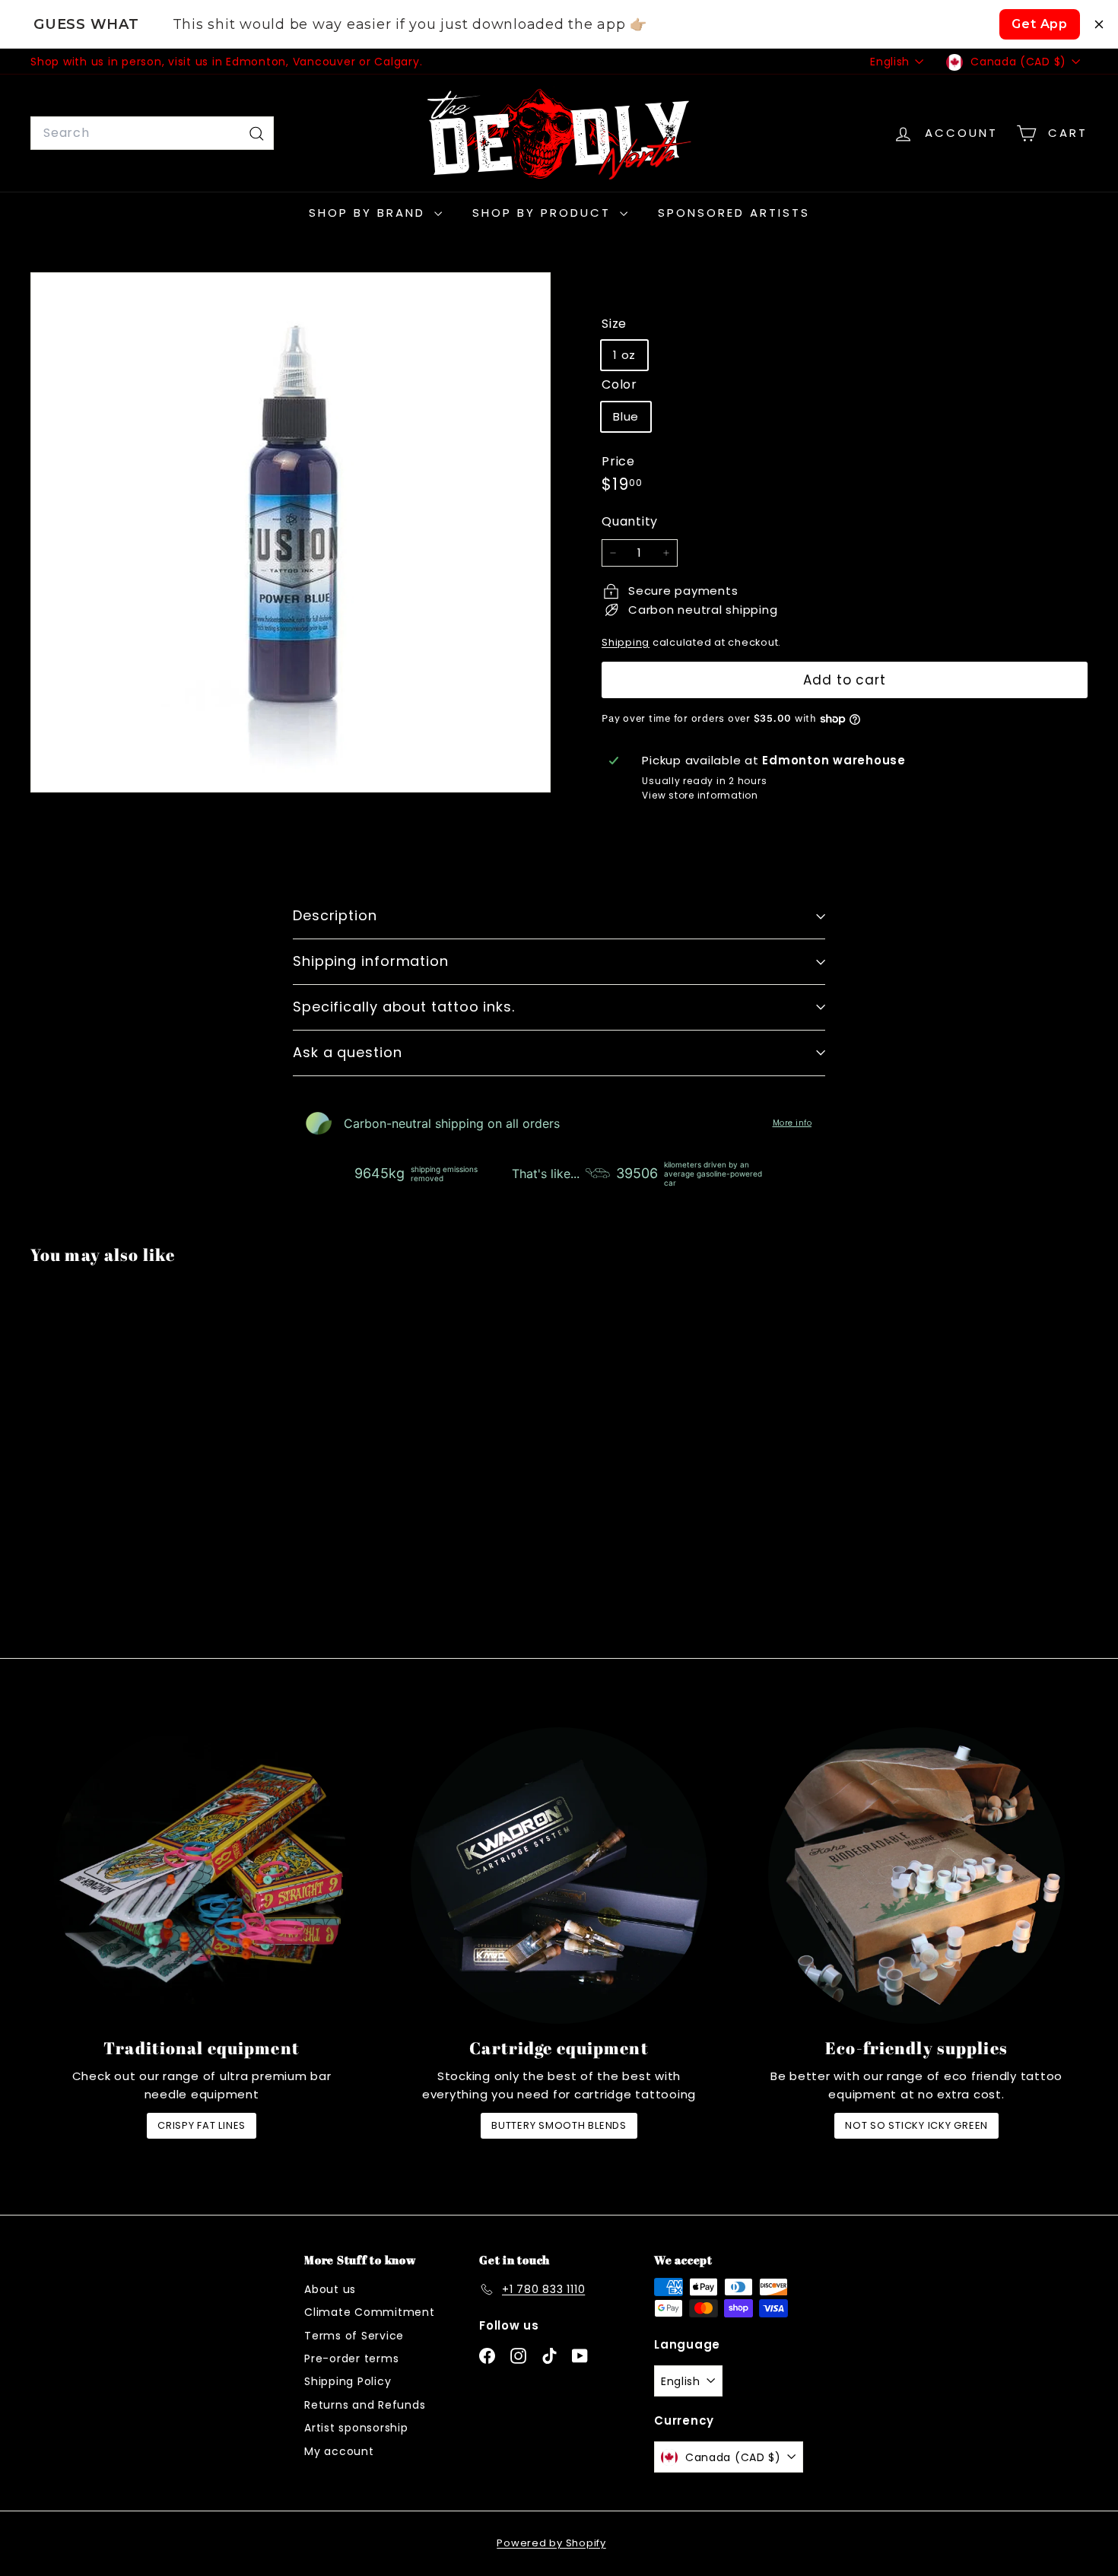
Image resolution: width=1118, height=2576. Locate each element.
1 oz (624, 355)
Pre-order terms (351, 2358)
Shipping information (371, 961)
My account (339, 2451)
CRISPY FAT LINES (202, 2125)
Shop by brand (370, 213)
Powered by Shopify (551, 2543)
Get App (1040, 24)
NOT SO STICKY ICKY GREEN (916, 2125)
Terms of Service (354, 2336)
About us (330, 2289)
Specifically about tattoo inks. (404, 1007)
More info (792, 1123)
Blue (626, 416)
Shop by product (544, 213)
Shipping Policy (348, 2381)
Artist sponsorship (356, 2428)
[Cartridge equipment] (559, 1876)
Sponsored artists (734, 213)
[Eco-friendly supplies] (916, 1876)
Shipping (626, 642)
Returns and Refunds (365, 2405)
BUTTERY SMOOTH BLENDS (559, 2125)
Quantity (630, 521)
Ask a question (348, 1052)
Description (335, 915)
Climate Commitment (370, 2312)
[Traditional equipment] (202, 1876)
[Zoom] (291, 532)
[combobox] (152, 133)
